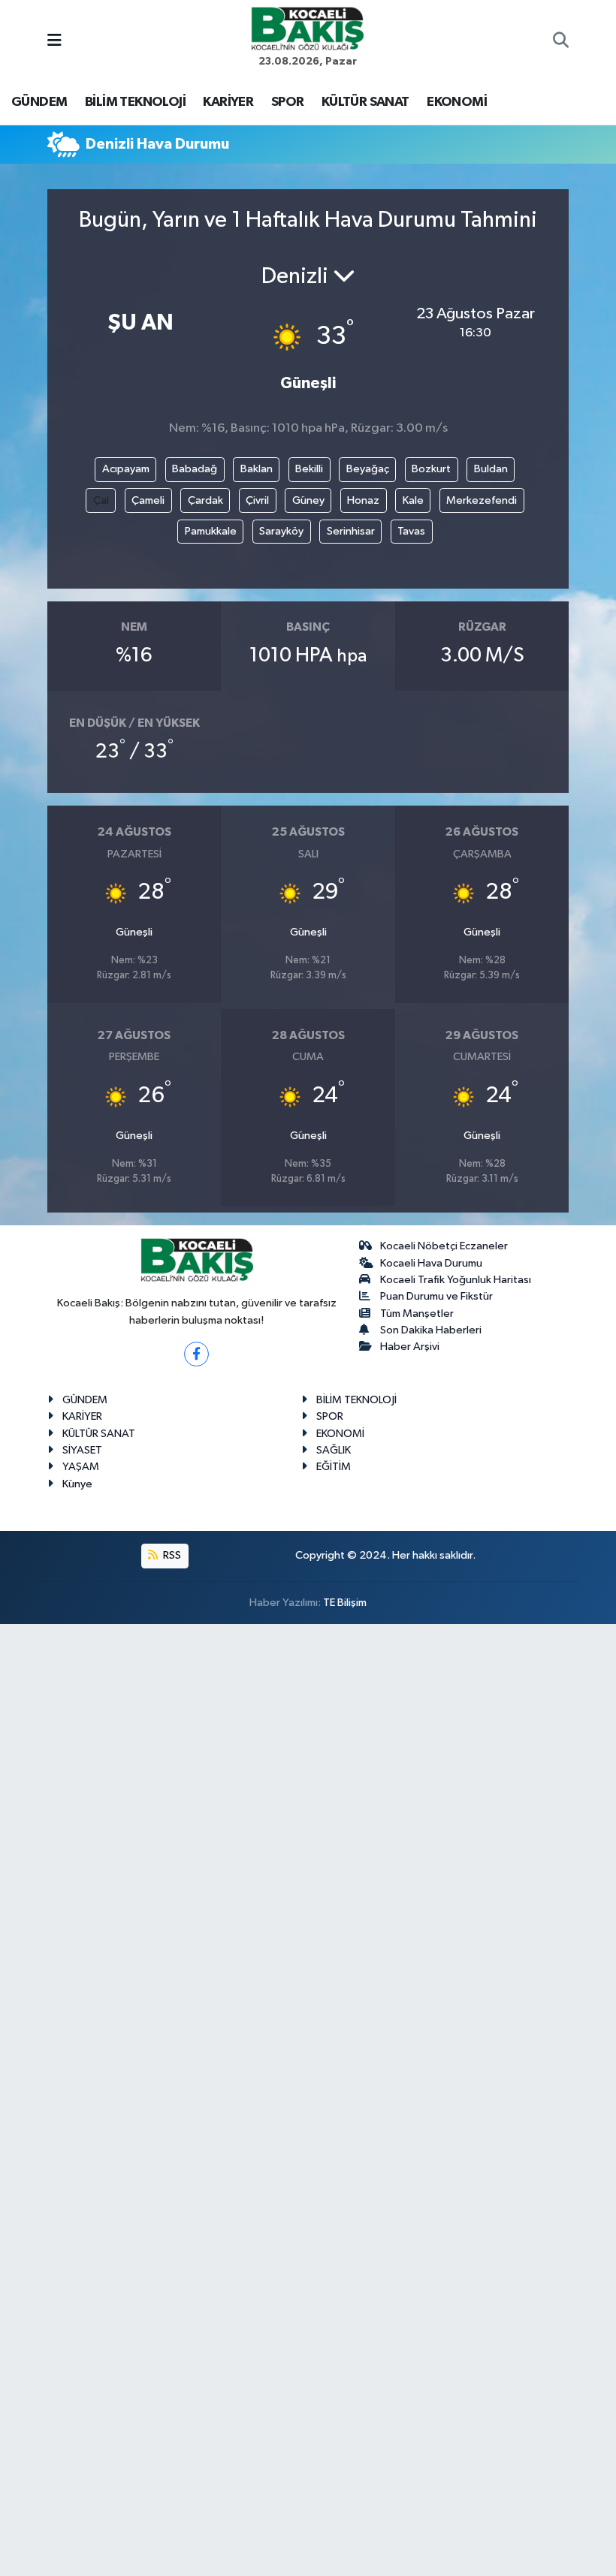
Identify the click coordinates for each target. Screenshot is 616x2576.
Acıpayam (126, 469)
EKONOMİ (457, 102)
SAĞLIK (334, 1450)
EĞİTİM (334, 1467)
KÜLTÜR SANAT (365, 102)
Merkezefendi (482, 500)
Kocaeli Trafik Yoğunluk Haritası (456, 1280)
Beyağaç (368, 469)
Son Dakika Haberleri (431, 1330)
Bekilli (309, 469)
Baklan (257, 469)
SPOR (288, 102)
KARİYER (228, 102)
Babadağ (195, 469)
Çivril (257, 500)
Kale (413, 500)
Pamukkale (211, 531)
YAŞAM (81, 1467)
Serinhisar (351, 531)
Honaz (363, 500)
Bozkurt (431, 469)
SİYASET (82, 1450)
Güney (308, 500)
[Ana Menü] (54, 42)
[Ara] (561, 42)
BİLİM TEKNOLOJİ (135, 102)
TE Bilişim (345, 1603)
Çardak (205, 500)
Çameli (148, 500)
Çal (101, 500)
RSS (171, 1555)
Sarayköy (281, 531)
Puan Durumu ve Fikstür (436, 1296)
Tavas (411, 531)
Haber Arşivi (410, 1347)
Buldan (491, 469)
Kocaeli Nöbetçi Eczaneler (444, 1246)
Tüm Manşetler (417, 1314)
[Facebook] (196, 1354)
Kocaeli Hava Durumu (431, 1263)
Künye (77, 1484)
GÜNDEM (39, 102)
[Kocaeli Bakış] (307, 28)
